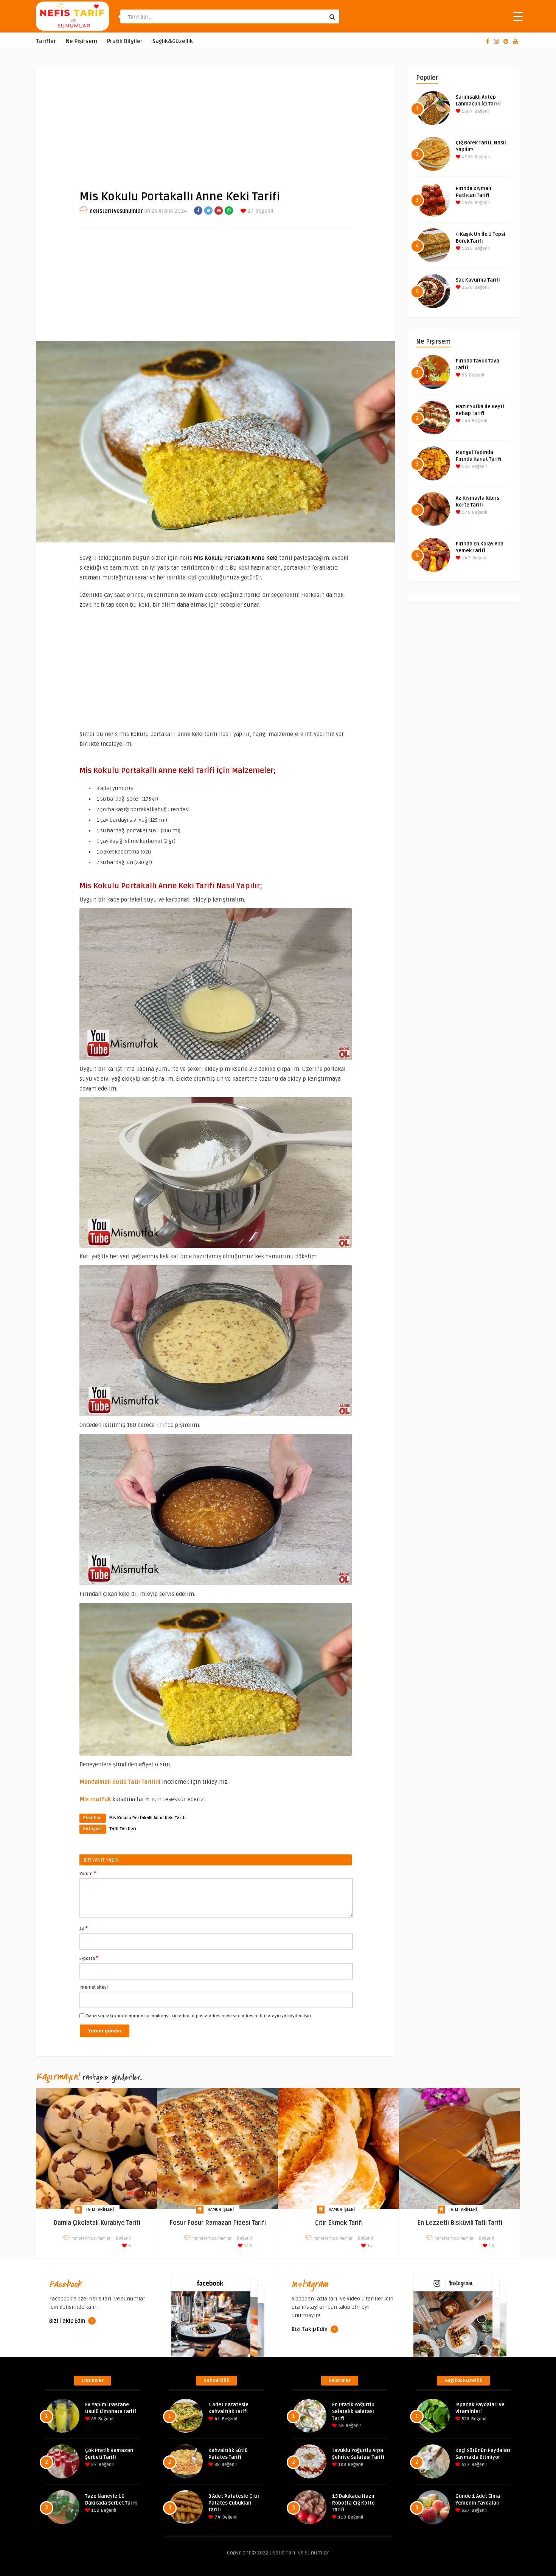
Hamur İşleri (221, 2210)
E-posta (89, 1958)
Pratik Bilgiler (125, 41)
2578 (467, 287)
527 (465, 2465)
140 (465, 421)
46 (340, 2426)
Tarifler (46, 41)
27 (250, 211)
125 (465, 467)
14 (370, 2246)
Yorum (88, 1873)
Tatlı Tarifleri (123, 1829)
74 (217, 2517)
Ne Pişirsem (82, 41)
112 (95, 2510)
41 (217, 2419)
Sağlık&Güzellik (173, 41)
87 (93, 2465)
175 (465, 512)
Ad (84, 1929)
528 (465, 2419)
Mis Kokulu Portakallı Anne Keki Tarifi (147, 1818)
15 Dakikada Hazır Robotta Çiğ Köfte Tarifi (353, 2503)
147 (466, 558)
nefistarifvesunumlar (116, 211)
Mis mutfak (95, 1799)
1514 (467, 249)
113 (247, 2246)
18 (491, 2246)
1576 (467, 203)
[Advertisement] (216, 121)
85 (93, 2419)
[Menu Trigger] (518, 16)
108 (342, 2465)
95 (464, 375)
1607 (467, 111)
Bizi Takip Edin (68, 2321)
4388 (467, 157)
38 (217, 2465)
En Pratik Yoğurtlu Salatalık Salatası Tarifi (353, 2412)
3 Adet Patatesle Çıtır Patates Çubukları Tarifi (234, 2503)
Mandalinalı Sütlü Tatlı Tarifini (120, 1782)
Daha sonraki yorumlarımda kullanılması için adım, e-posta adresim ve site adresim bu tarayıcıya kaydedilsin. (199, 2016)
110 (342, 2517)
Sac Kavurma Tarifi (478, 280)
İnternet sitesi (94, 1987)
